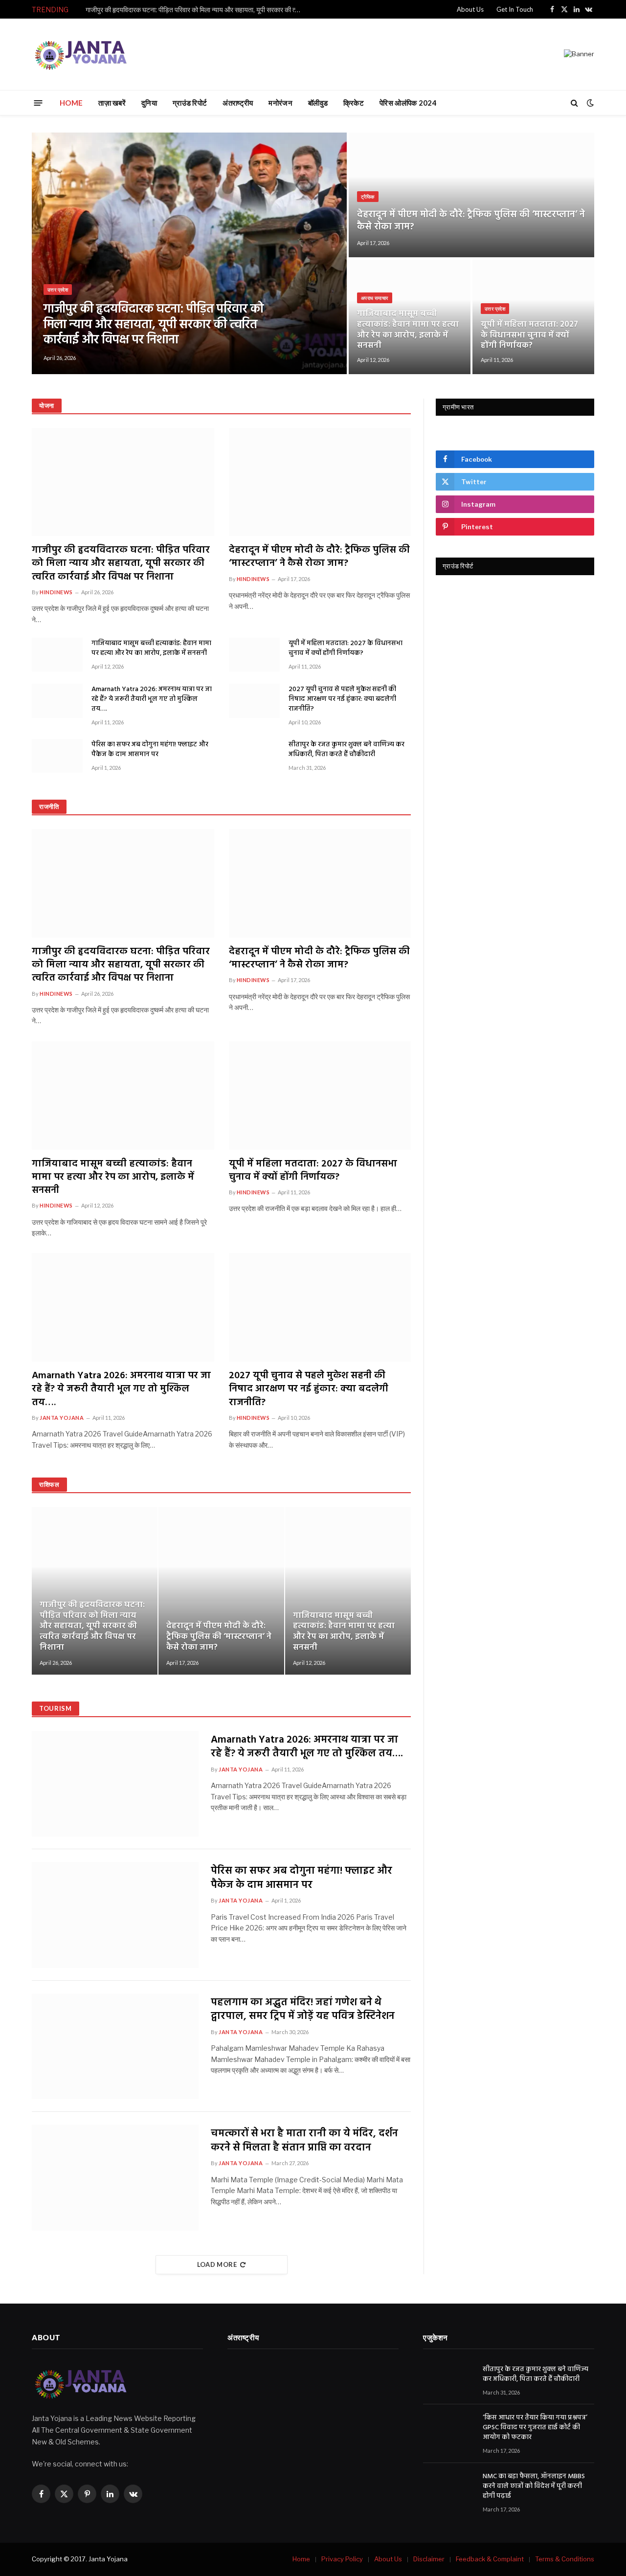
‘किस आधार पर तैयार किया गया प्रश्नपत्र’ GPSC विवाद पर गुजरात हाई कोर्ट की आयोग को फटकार (535, 2428)
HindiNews (56, 592)
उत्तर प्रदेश (58, 290)
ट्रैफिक (368, 197)
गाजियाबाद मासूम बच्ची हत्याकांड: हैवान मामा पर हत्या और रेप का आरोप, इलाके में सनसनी (408, 330)
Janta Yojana (62, 1418)
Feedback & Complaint (490, 2559)
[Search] (574, 103)
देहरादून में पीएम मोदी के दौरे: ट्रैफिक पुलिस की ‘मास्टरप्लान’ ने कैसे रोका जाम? (471, 221)
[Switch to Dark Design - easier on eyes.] (589, 103)
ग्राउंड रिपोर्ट (190, 103)
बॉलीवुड (318, 103)
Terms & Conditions (565, 2559)
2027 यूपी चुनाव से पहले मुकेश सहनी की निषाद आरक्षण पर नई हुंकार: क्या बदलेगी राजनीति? (342, 699)
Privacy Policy (342, 2559)
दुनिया (149, 103)
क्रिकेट (354, 103)
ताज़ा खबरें (112, 103)
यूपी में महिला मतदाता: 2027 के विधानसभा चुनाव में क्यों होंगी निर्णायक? (529, 335)
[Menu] (38, 102)
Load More (217, 2264)
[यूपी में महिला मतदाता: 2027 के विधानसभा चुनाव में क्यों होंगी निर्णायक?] (533, 317)
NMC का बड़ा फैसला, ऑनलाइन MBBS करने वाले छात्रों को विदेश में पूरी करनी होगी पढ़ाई (534, 2486)
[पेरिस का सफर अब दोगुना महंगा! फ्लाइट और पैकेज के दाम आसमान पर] (57, 756)
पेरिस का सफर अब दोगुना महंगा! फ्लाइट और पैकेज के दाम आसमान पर (150, 750)
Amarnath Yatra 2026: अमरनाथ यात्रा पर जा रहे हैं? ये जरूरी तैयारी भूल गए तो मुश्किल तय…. (152, 699)
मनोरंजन (280, 103)
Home (301, 2559)
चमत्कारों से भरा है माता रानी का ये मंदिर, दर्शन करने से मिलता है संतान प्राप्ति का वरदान (304, 2141)
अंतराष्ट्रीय (238, 103)
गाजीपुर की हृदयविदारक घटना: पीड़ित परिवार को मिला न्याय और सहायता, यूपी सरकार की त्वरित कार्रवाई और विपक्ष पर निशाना (196, 10)
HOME (71, 103)
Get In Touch (515, 9)
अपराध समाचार (375, 298)
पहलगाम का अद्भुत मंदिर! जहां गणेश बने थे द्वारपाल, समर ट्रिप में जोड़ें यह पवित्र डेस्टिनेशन (303, 2010)
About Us (470, 9)
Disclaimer (429, 2559)
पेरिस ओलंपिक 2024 (408, 103)
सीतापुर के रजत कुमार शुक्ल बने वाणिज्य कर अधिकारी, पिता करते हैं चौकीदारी (347, 750)
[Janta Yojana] (81, 54)
